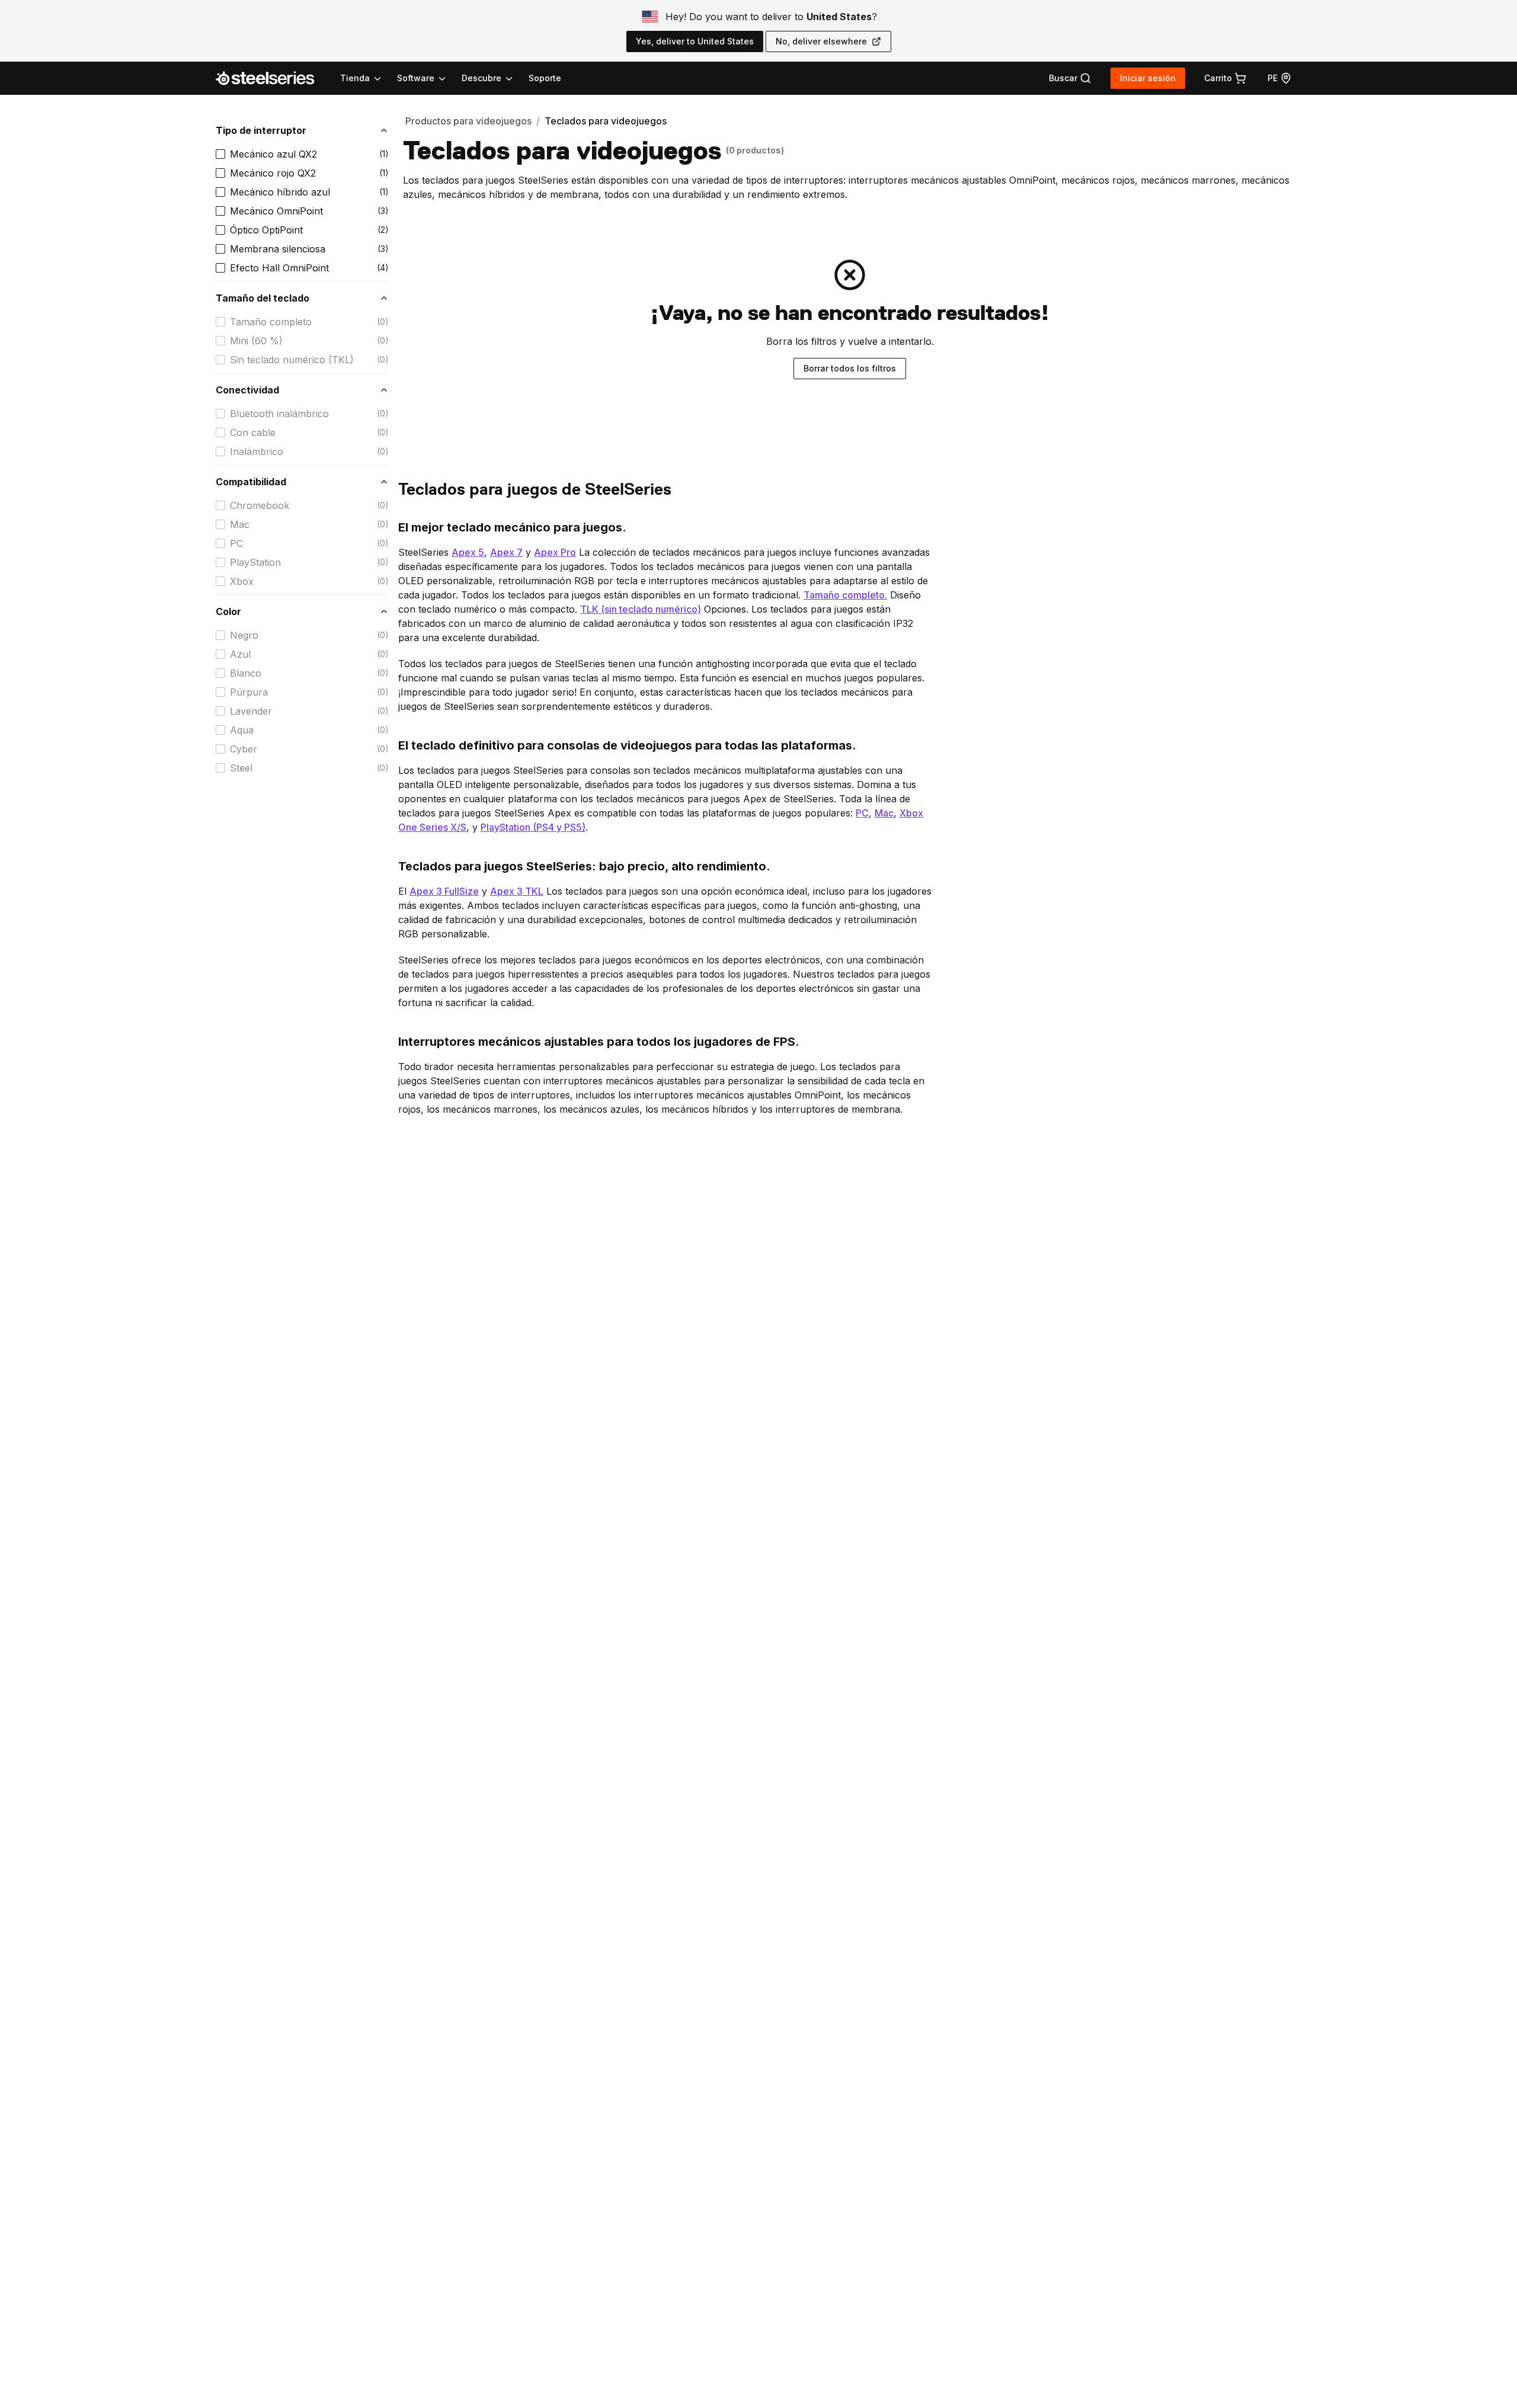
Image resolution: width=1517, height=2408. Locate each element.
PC (236, 543)
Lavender (251, 711)
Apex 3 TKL (517, 891)
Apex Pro (555, 552)
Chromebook (260, 505)
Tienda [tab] (355, 78)
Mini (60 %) (256, 341)
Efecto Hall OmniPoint (279, 268)
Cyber (244, 749)
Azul (240, 654)
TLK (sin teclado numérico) (641, 609)
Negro (244, 635)
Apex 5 (468, 552)
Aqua (242, 730)
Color (228, 611)
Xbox (242, 581)
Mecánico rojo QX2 (273, 173)
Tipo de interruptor (261, 130)
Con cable (253, 433)
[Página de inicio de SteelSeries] (272, 78)
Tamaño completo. (845, 595)
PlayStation (255, 562)
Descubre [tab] (481, 78)
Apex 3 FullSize (444, 891)
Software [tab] (416, 78)
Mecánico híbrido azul (280, 192)
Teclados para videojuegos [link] (606, 121)
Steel (241, 768)
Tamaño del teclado (263, 298)
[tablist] (427, 78)
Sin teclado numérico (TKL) (292, 360)
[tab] (1070, 78)
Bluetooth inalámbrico (279, 414)
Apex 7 (506, 552)
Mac (240, 524)
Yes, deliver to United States (695, 41)
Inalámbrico (257, 451)
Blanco (246, 673)
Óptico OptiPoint (266, 230)
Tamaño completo (271, 322)
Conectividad (247, 390)
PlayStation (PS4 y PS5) (533, 827)
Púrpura (249, 692)
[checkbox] (220, 154)
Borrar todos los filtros (850, 368)
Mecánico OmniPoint (276, 211)
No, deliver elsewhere (821, 41)
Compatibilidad (251, 482)
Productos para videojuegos (468, 121)
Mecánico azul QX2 (273, 154)
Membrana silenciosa (278, 249)
